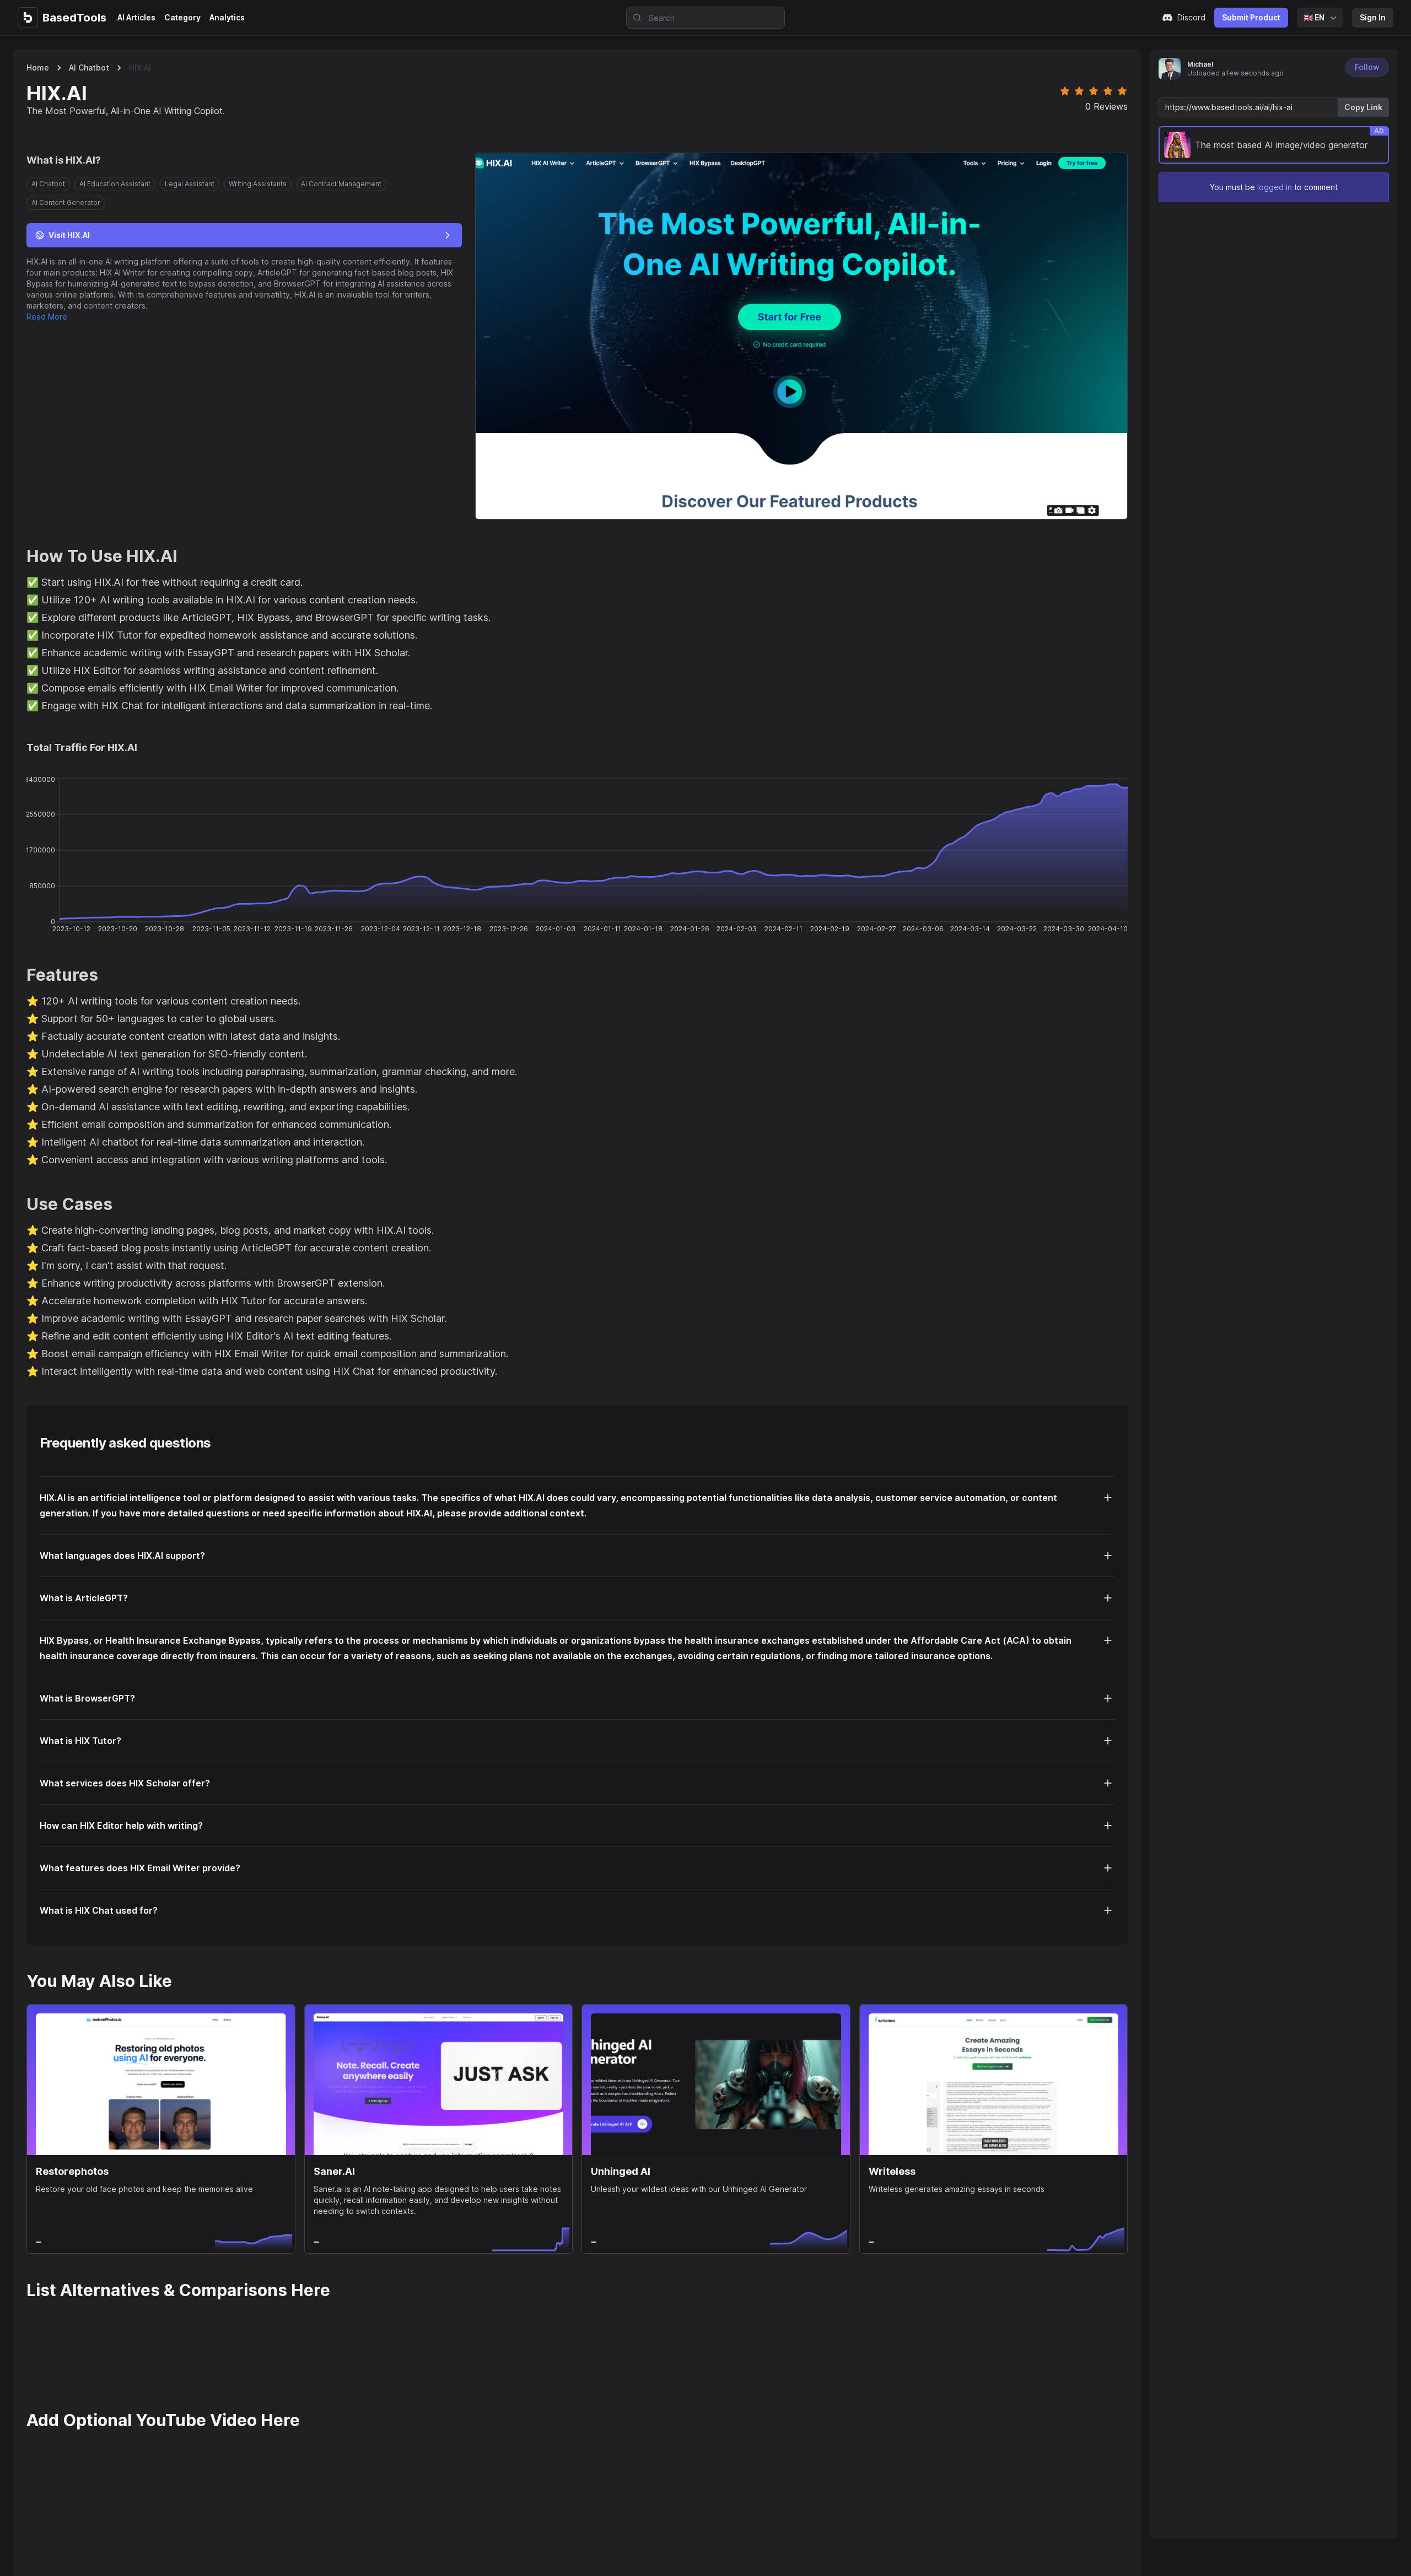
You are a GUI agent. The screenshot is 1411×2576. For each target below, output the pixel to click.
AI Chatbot (89, 67)
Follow (1367, 67)
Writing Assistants (258, 184)
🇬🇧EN (1314, 17)
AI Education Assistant (115, 184)
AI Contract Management (341, 184)
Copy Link (1363, 107)
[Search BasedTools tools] (634, 18)
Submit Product (1251, 17)
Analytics (227, 17)
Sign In (1373, 17)
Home (38, 67)
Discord (1191, 17)
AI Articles (136, 17)
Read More (47, 317)
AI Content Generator (66, 202)
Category (182, 17)
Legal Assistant (190, 184)
